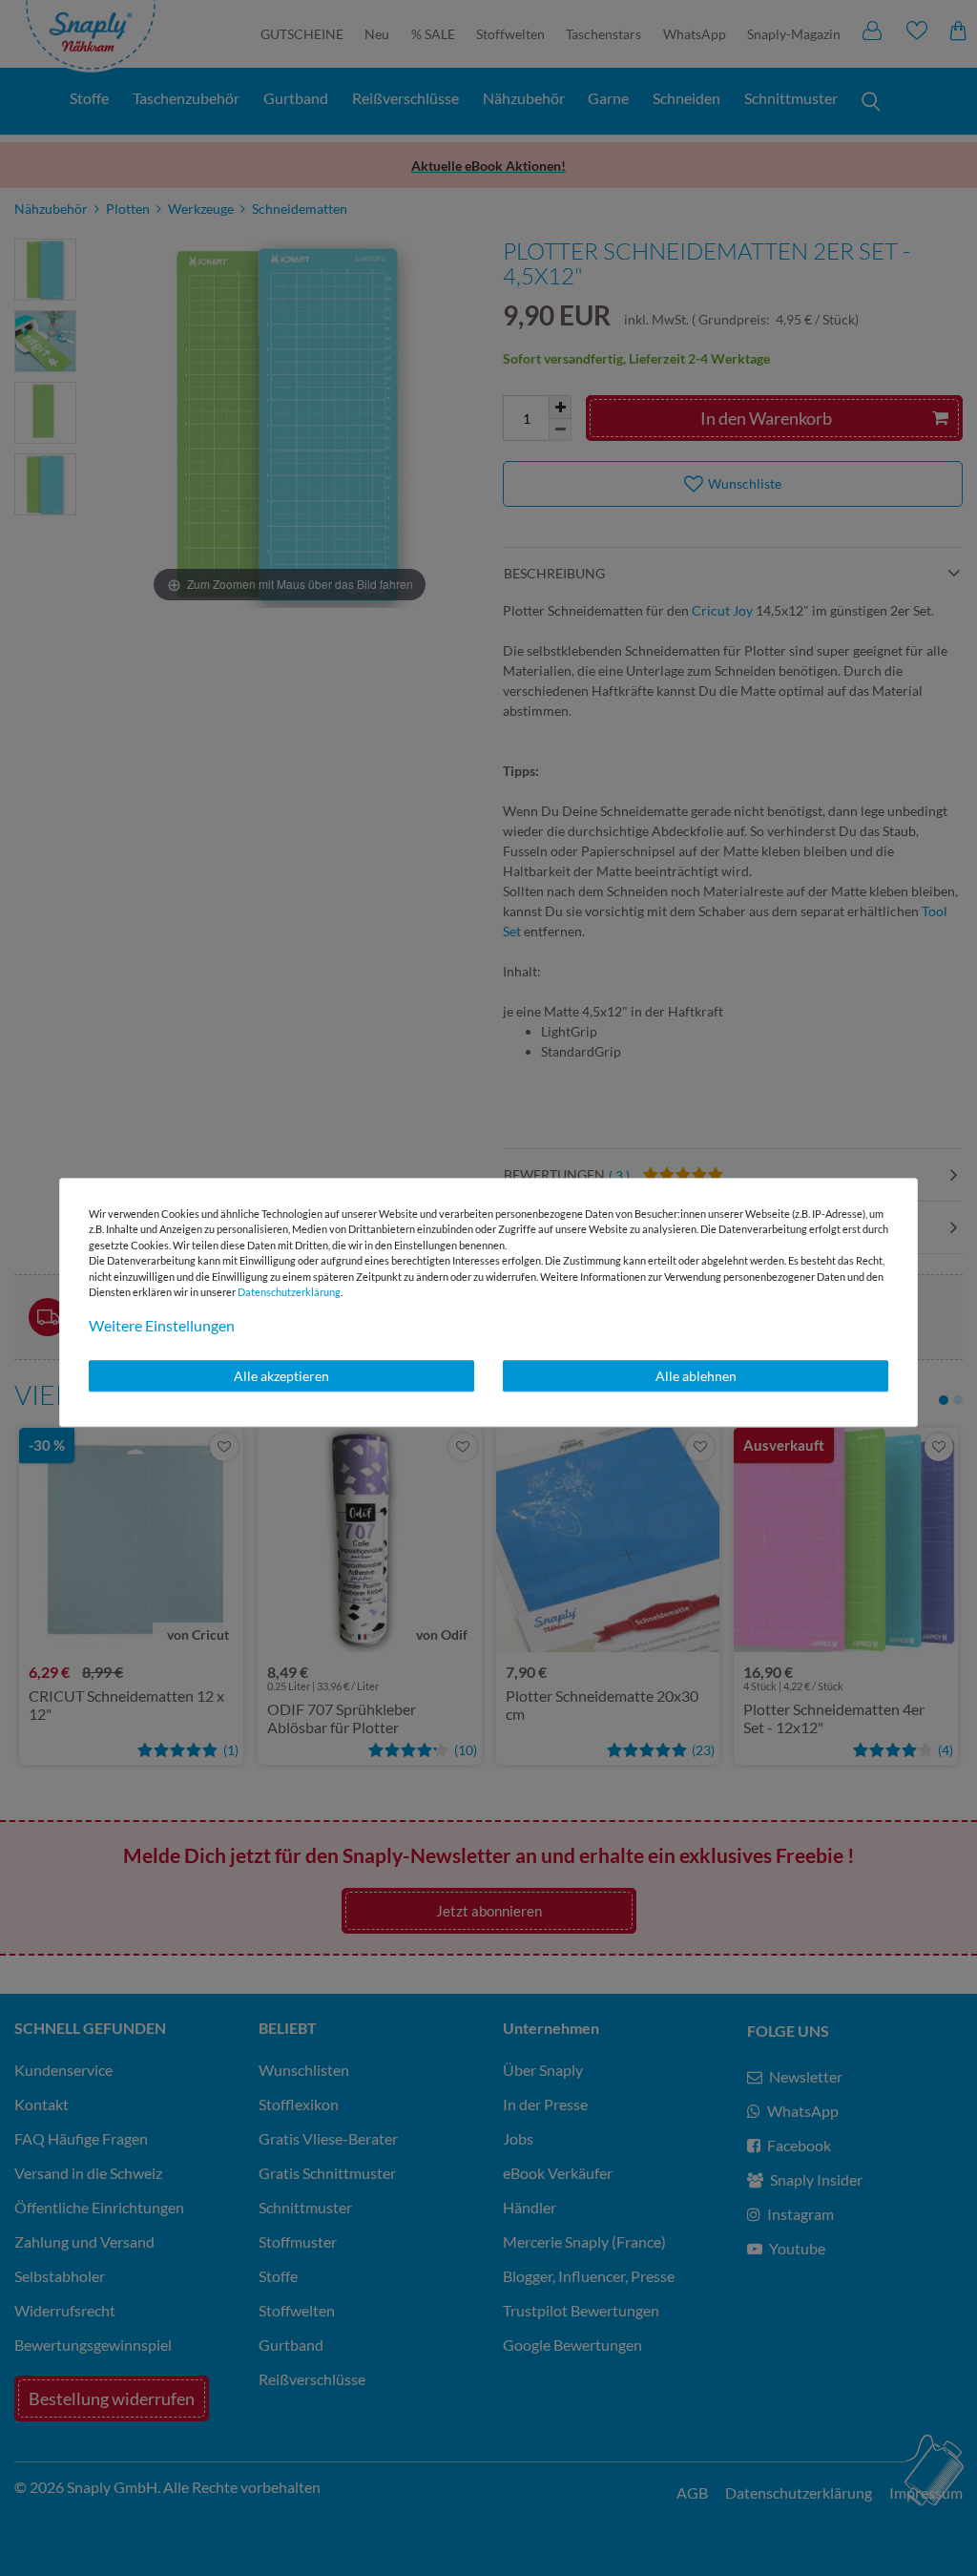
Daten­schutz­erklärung (289, 1292)
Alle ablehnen (696, 1376)
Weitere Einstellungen (162, 1325)
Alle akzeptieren (281, 1376)
